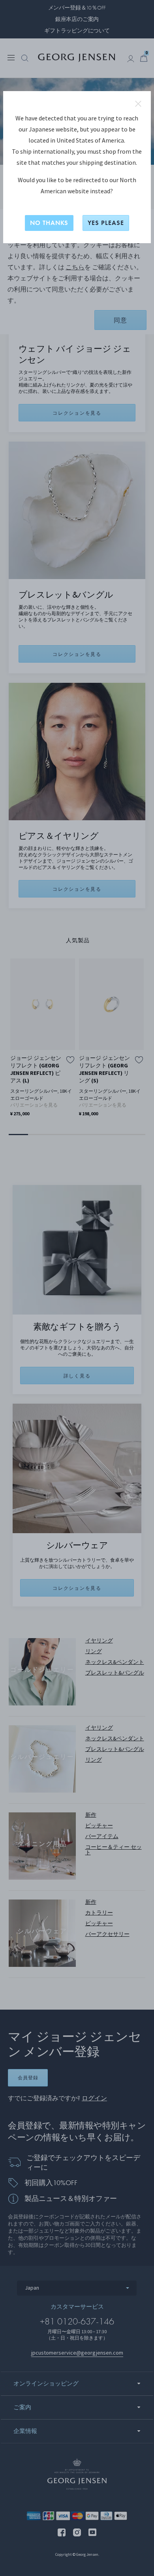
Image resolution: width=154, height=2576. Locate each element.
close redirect (138, 104)
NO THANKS (49, 223)
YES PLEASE (106, 223)
